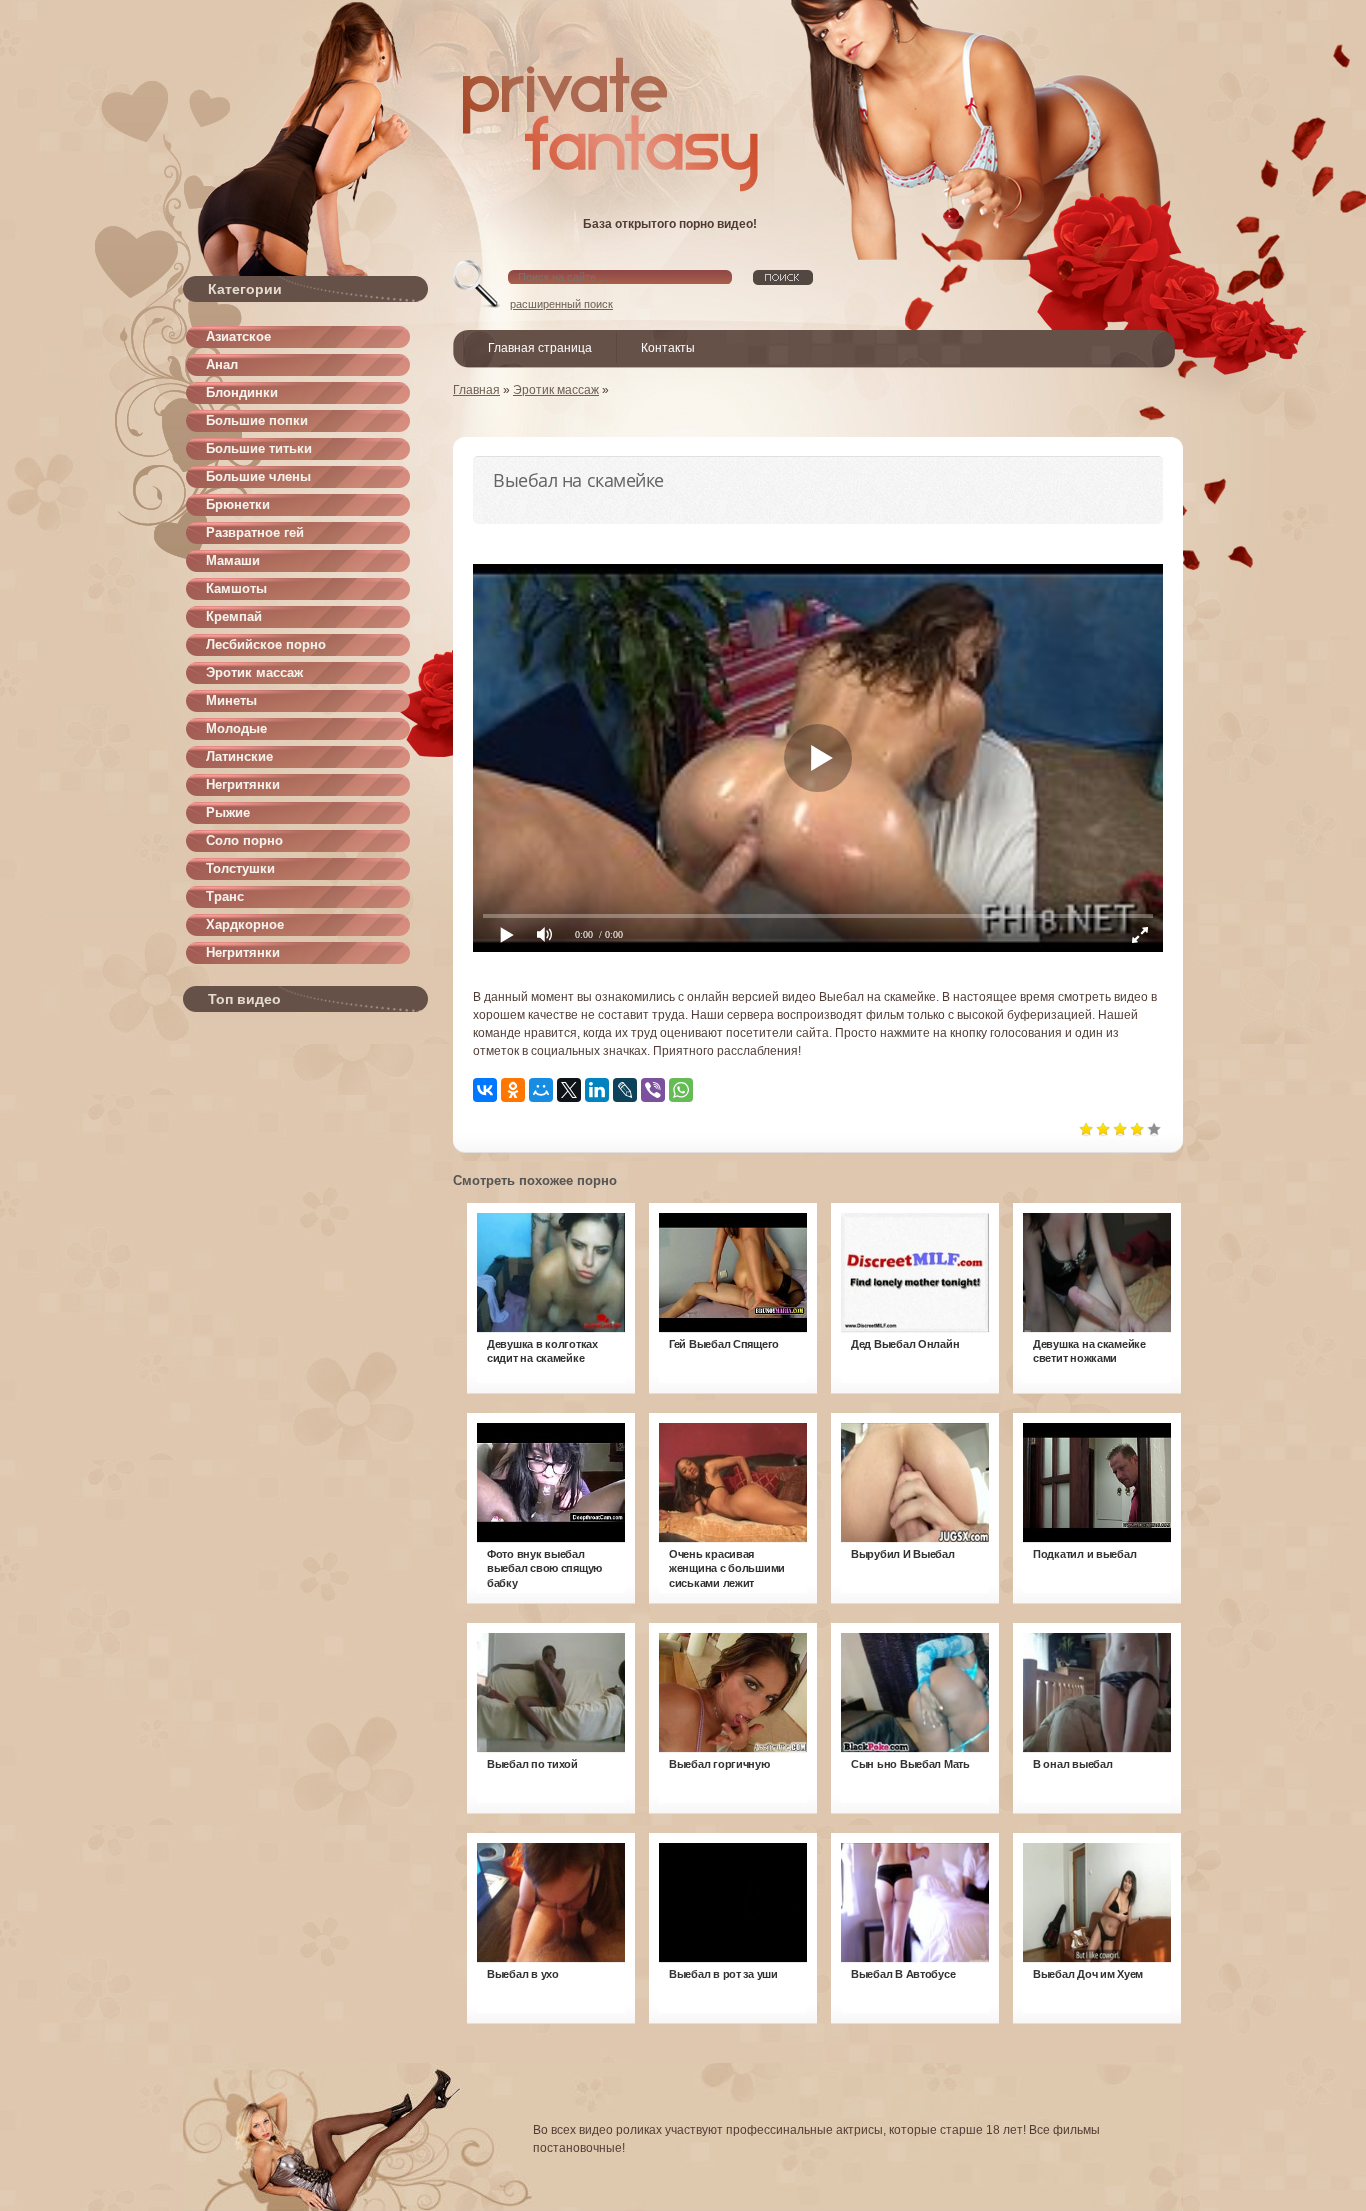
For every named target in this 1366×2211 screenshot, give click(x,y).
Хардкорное (245, 924)
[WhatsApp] (681, 1090)
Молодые (236, 728)
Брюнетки (238, 504)
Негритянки (243, 784)
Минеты (231, 700)
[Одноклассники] (513, 1090)
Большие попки (257, 420)
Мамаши (233, 560)
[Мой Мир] (541, 1090)
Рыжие (228, 812)
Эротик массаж (254, 672)
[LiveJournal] (625, 1090)
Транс (225, 896)
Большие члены (258, 476)
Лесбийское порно (266, 644)
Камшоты (236, 588)
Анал (222, 364)
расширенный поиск (561, 304)
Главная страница (540, 348)
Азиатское (238, 336)
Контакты (668, 348)
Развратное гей (255, 532)
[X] (569, 1090)
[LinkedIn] (597, 1090)
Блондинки (242, 392)
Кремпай (234, 616)
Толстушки (240, 868)
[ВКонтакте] (485, 1090)
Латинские (239, 756)
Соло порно (244, 840)
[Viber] (653, 1090)
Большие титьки (259, 448)
